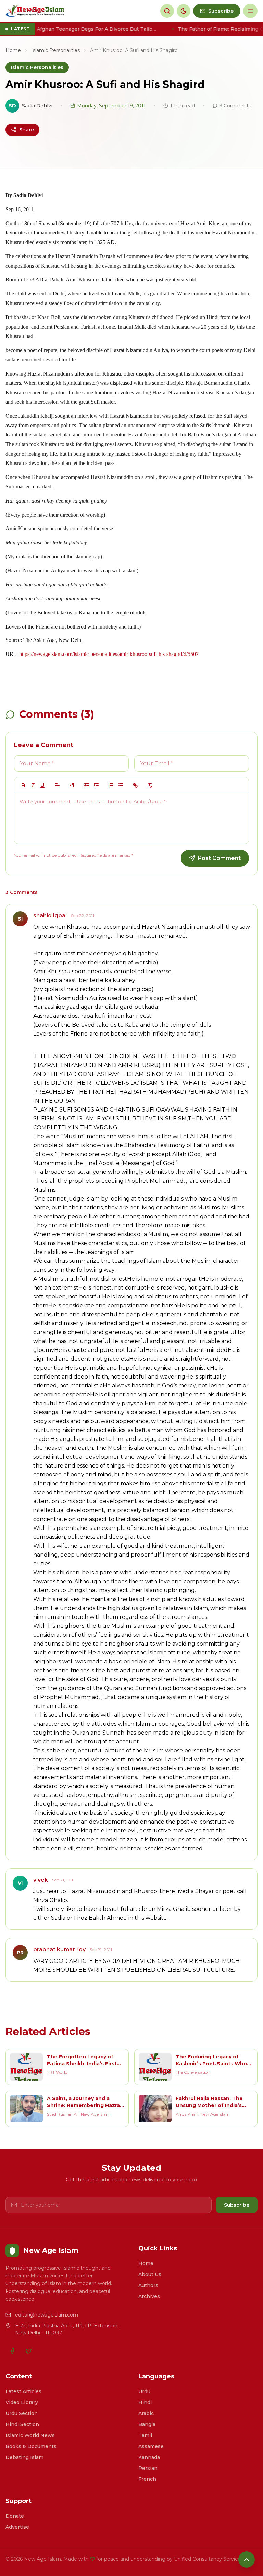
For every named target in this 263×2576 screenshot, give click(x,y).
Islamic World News (30, 2435)
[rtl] (72, 785)
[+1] (96, 785)
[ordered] (111, 785)
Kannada (149, 2457)
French (147, 2479)
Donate (15, 2516)
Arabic (146, 2413)
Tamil (145, 2435)
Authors (148, 2285)
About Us (150, 2274)
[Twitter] (29, 2351)
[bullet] (121, 785)
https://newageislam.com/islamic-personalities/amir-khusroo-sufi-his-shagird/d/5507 (109, 654)
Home (13, 50)
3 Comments (235, 106)
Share (27, 130)
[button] (57, 785)
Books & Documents (31, 2446)
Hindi (145, 2402)
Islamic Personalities (55, 50)
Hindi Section (22, 2424)
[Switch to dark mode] (184, 11)
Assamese (151, 2446)
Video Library (22, 2402)
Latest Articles (23, 2391)
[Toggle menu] (250, 11)
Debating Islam (24, 2457)
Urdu (144, 2391)
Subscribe (237, 2205)
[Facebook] (12, 2351)
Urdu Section (22, 2413)
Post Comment (219, 858)
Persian (148, 2468)
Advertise (17, 2527)
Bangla (147, 2424)
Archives (149, 2296)
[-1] (87, 785)
